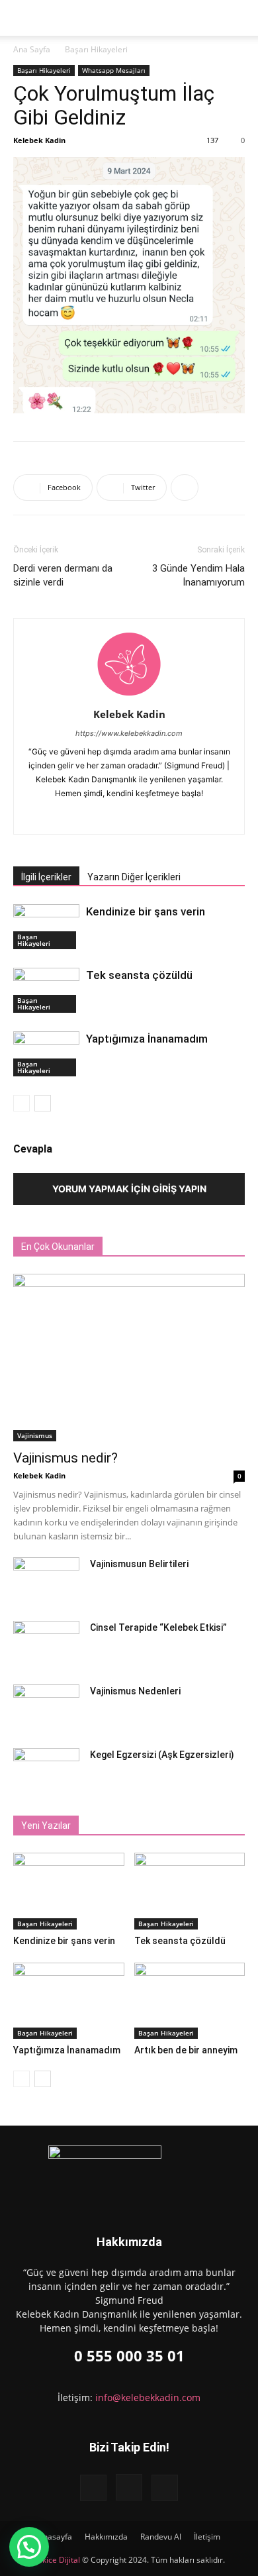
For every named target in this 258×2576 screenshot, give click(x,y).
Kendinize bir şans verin (146, 911)
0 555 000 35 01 (129, 2355)
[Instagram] (129, 815)
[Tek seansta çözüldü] (46, 991)
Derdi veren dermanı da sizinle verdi (63, 575)
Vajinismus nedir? (65, 1458)
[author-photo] (129, 696)
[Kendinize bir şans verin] (46, 927)
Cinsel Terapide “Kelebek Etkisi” (158, 1627)
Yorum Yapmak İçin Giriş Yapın (129, 1189)
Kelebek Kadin (39, 140)
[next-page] (43, 1103)
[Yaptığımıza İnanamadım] (46, 1054)
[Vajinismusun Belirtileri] (46, 1580)
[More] (185, 488)
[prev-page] (21, 1103)
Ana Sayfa (32, 49)
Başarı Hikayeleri (96, 49)
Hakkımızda (106, 2537)
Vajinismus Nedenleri (135, 1691)
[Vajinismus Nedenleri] (46, 1708)
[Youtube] (165, 2488)
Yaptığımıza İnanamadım (147, 1039)
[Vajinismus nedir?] (129, 1358)
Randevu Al (161, 2537)
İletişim (207, 2537)
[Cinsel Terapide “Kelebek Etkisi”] (46, 1644)
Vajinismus (35, 1435)
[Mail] (157, 815)
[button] (60, 18)
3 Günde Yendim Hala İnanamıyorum (198, 575)
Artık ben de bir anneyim (186, 2050)
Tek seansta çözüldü (139, 975)
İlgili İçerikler (46, 877)
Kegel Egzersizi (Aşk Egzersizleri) (162, 1755)
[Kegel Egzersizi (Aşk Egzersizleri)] (46, 1771)
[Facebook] (102, 815)
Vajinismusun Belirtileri (139, 1564)
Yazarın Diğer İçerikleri (134, 877)
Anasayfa (55, 2537)
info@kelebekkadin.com (148, 2397)
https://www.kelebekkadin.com (129, 733)
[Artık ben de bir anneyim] (190, 2001)
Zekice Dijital (57, 2560)
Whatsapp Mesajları (114, 70)
